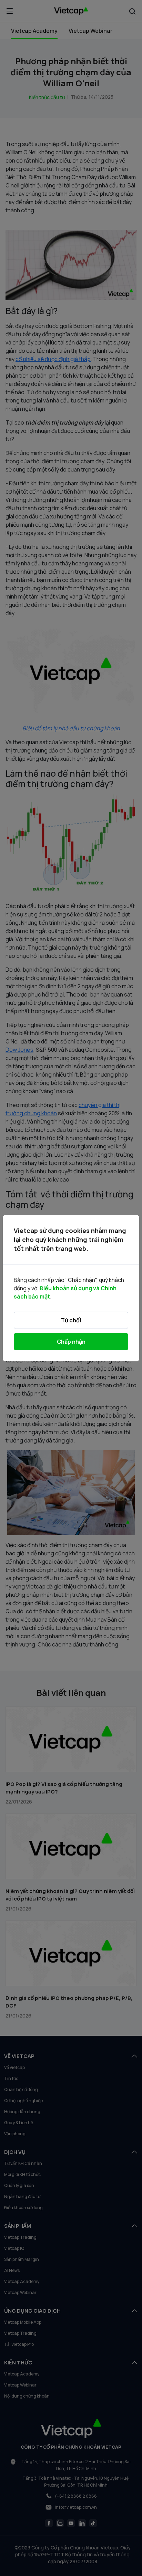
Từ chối (71, 1320)
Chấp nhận (71, 1342)
